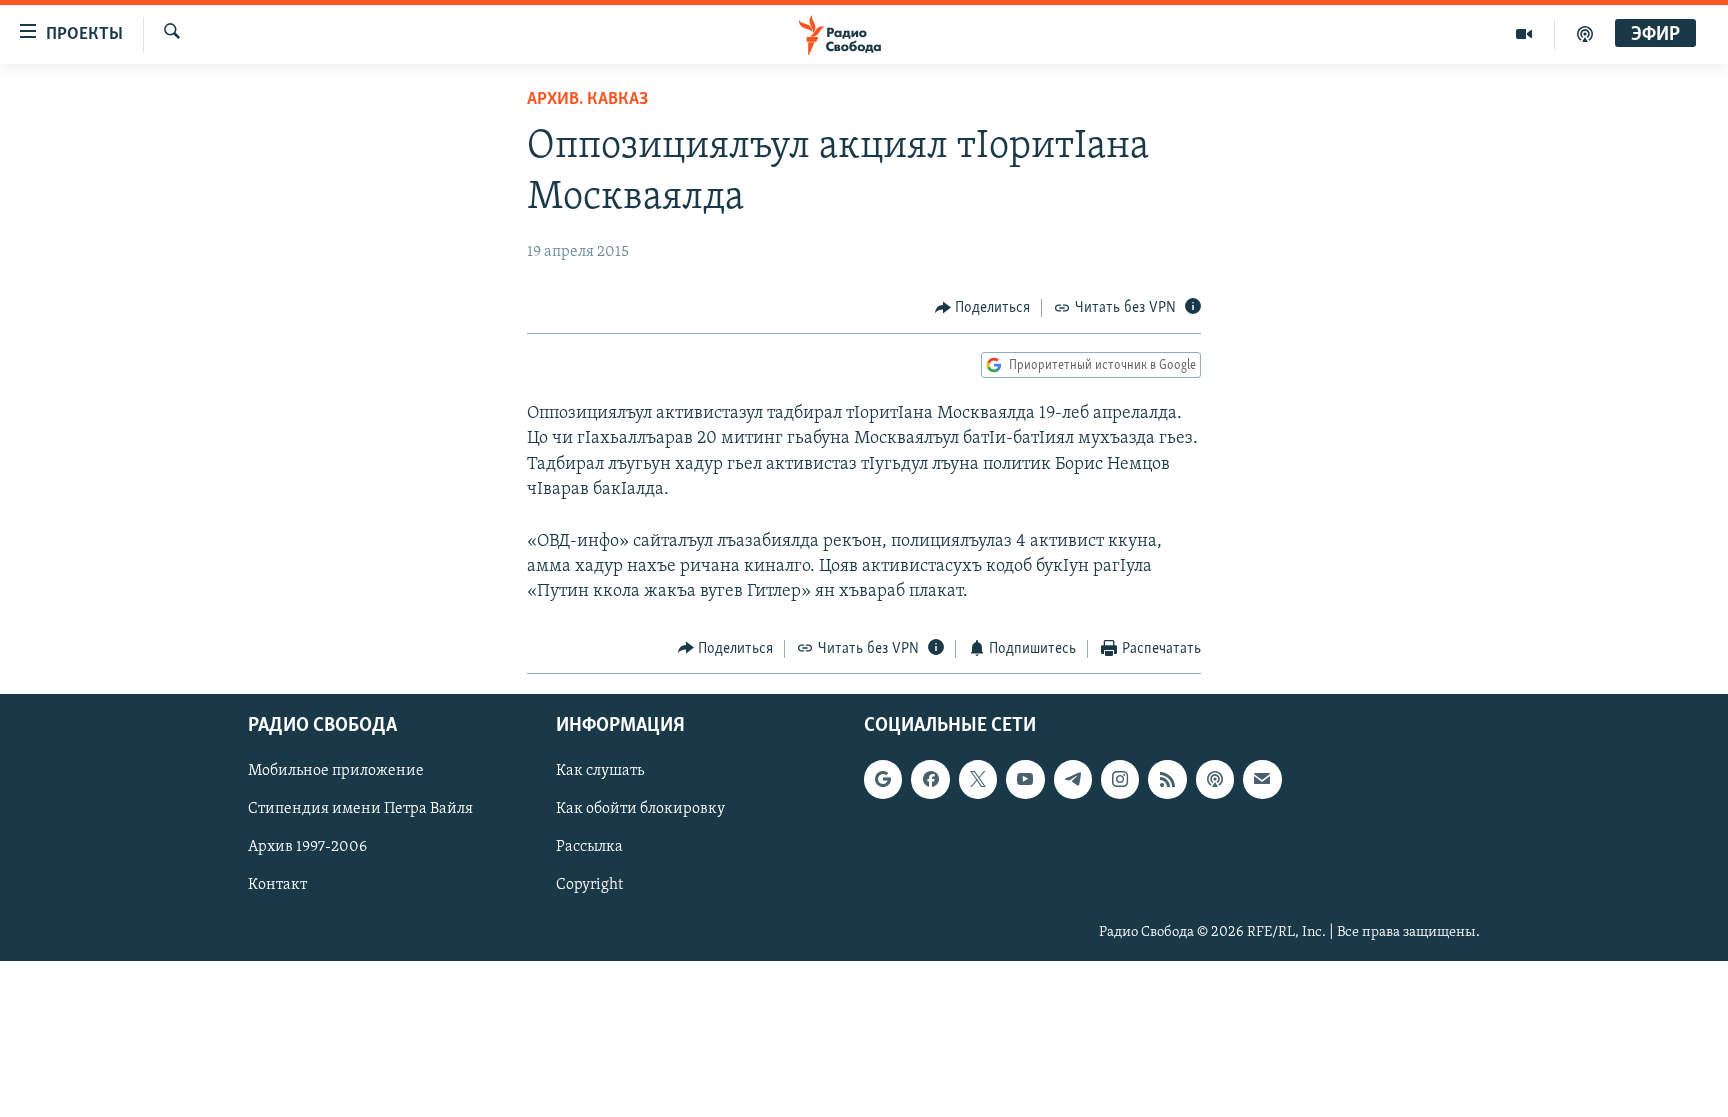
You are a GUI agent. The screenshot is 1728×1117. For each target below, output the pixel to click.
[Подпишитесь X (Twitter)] (978, 779)
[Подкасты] (1215, 779)
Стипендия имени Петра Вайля (360, 809)
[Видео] (1524, 34)
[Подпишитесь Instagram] (1120, 779)
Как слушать (600, 771)
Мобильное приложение (336, 771)
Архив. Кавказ (587, 100)
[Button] (983, 308)
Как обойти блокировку (640, 809)
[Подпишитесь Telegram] (1073, 779)
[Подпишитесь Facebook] (930, 779)
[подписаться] (1262, 779)
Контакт (277, 886)
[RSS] (1167, 779)
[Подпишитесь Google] (883, 779)
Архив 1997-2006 (307, 848)
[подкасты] (1585, 34)
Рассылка (589, 848)
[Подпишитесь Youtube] (1025, 779)
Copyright (589, 886)
